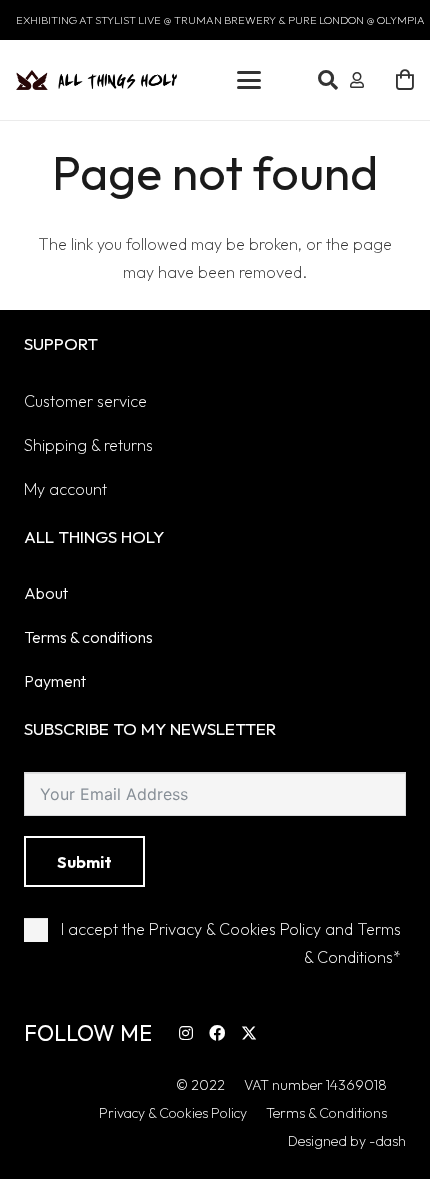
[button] (249, 80)
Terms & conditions (88, 637)
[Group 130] (96, 80)
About (46, 593)
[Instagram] (186, 1033)
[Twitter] (249, 1033)
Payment (55, 681)
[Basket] (405, 80)
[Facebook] (217, 1033)
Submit (84, 862)
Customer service (85, 401)
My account (65, 489)
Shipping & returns (88, 445)
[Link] (357, 80)
